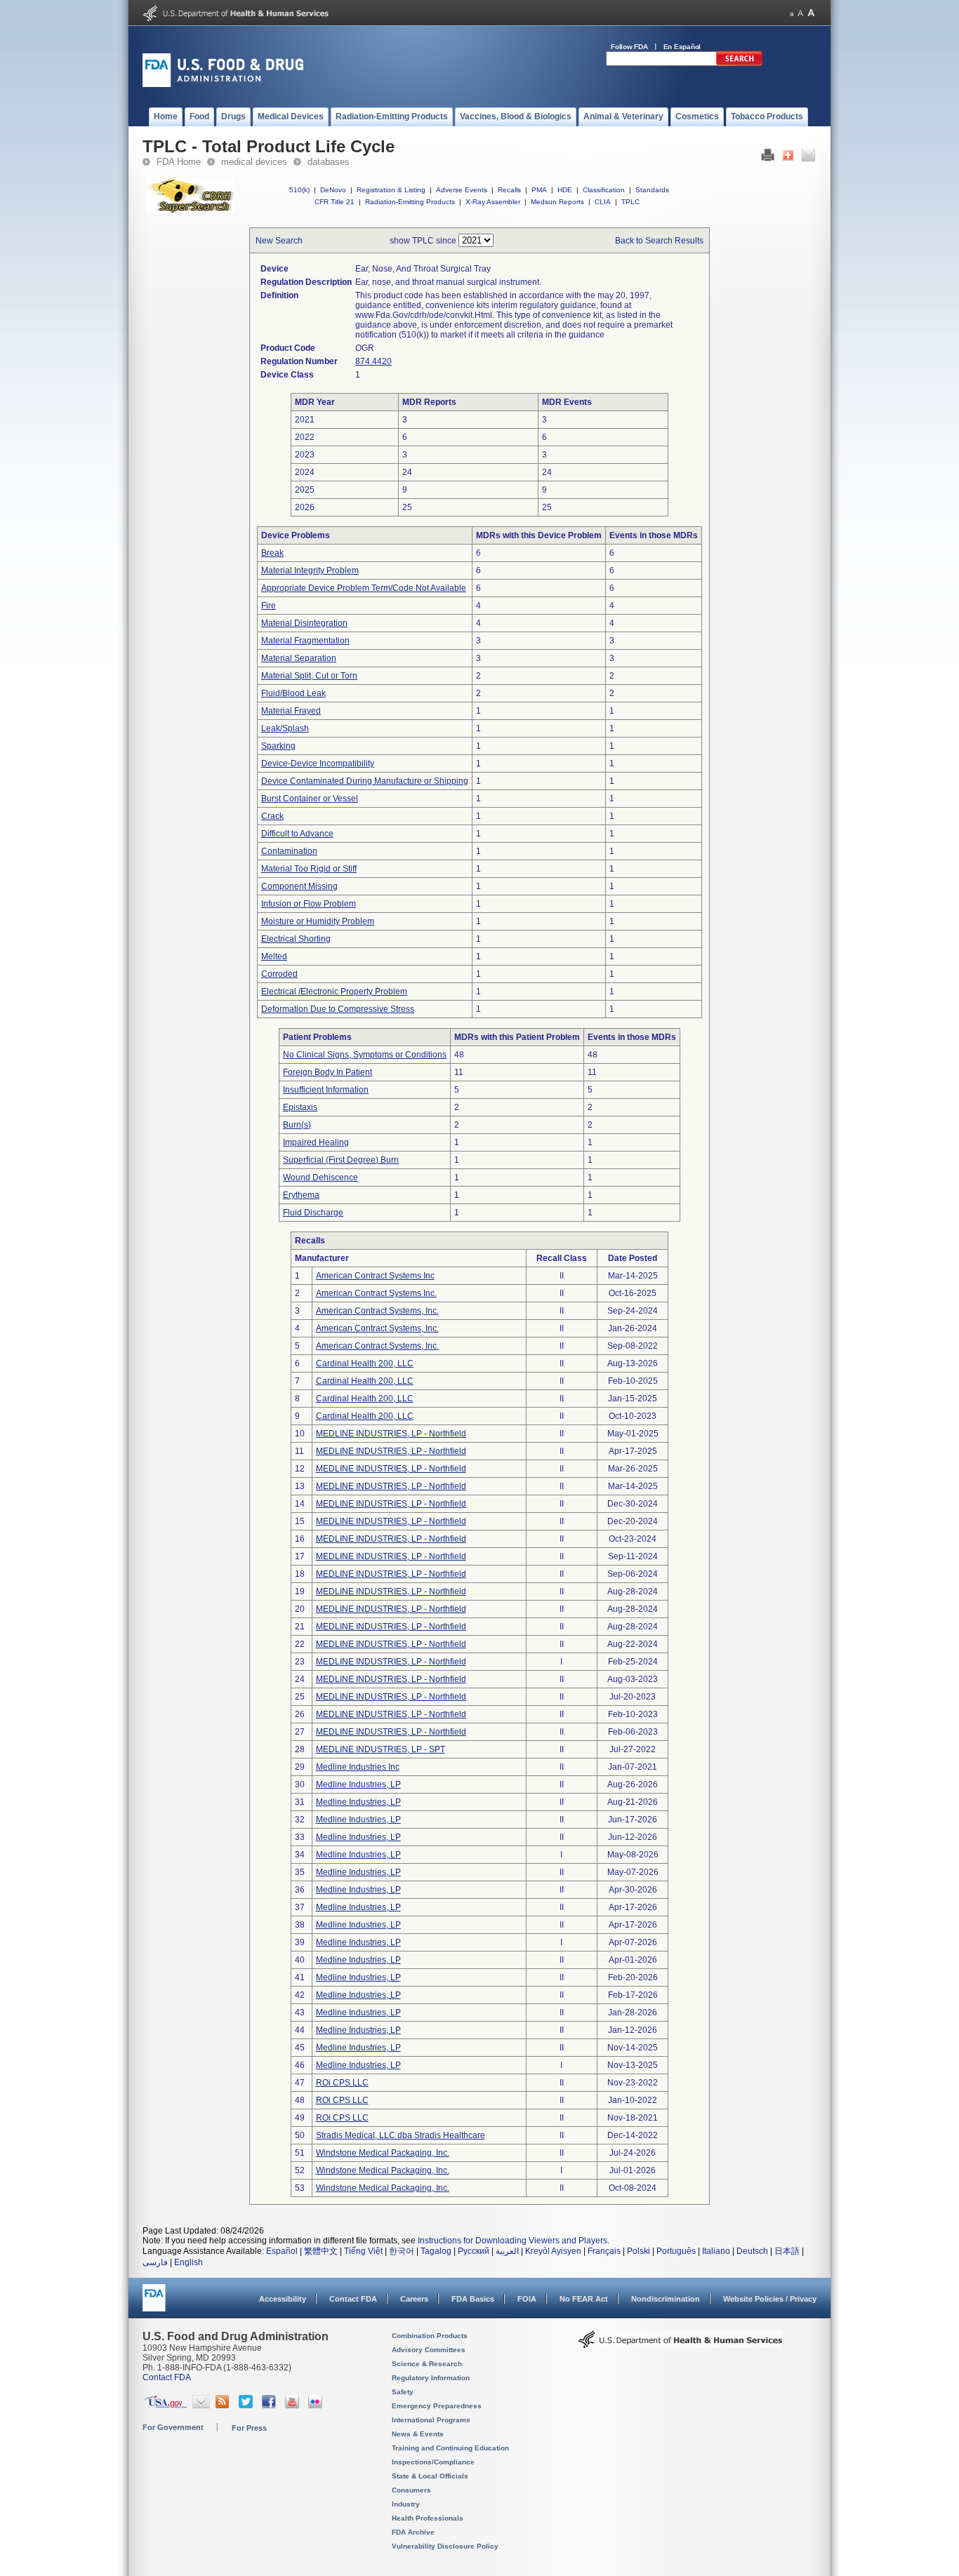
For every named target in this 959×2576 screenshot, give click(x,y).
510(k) (299, 190)
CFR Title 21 (335, 202)
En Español (682, 47)
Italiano (716, 2251)
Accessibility (283, 2299)
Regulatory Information (431, 2378)
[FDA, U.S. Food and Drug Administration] (223, 84)
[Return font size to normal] (800, 13)
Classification (604, 190)
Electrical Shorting (296, 939)
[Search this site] (739, 63)
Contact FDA (353, 2299)
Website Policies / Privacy (770, 2299)
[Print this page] (768, 159)
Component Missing (299, 886)
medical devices (254, 162)
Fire (269, 606)
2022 (305, 437)
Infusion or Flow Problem (309, 904)
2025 (305, 490)
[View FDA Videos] (294, 2405)
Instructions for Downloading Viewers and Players (512, 2241)
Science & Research (427, 2364)
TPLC (630, 202)
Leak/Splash (285, 728)
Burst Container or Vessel (310, 799)
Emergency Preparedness (437, 2406)
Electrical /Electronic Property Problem (334, 992)
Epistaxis (300, 1107)
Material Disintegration (304, 623)
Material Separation (299, 658)
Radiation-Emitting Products (410, 202)
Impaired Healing (316, 1142)
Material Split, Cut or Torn (309, 676)
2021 (305, 420)
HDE (565, 190)
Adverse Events (462, 190)
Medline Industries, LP (358, 1784)
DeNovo (333, 190)
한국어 (402, 2251)
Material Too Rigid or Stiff (309, 869)
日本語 (787, 2251)
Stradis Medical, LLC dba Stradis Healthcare (401, 2135)
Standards (652, 190)
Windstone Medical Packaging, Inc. (383, 2153)
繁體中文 (321, 2251)
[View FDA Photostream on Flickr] (317, 2405)
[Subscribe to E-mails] (201, 2405)
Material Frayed (291, 711)
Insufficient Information (326, 1090)
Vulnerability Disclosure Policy (445, 2546)
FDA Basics (473, 2299)
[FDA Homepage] (154, 2304)
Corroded (279, 974)
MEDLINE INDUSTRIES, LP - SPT (381, 1749)
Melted (274, 956)
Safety (403, 2392)
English (189, 2262)
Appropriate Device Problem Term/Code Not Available (364, 588)
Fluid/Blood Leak (293, 693)
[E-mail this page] (808, 159)
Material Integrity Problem (310, 570)
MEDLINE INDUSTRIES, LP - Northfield (391, 1434)
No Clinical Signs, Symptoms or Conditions (365, 1055)
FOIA (527, 2299)
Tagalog (436, 2251)
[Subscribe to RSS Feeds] (224, 2405)
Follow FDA (629, 47)
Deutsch (752, 2251)
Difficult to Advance (297, 834)
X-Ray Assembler (493, 202)
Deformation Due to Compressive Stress (338, 1009)
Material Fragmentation (305, 641)
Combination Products (430, 2336)
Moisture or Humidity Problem (318, 921)
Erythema (301, 1195)
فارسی (155, 2262)
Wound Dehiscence (320, 1177)
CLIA (603, 202)
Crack (272, 816)
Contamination (289, 851)
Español (282, 2251)
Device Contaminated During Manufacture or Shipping (365, 781)
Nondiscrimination (666, 2299)
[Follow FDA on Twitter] (247, 2405)
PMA (539, 190)
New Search (279, 241)
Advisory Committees (429, 2350)
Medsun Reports (557, 202)
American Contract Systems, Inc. (377, 1311)
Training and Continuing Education (450, 2448)
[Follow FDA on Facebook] (271, 2405)
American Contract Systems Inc (375, 1276)
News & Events (418, 2434)
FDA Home (179, 162)
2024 (305, 472)
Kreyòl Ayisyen (553, 2251)
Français (604, 2251)
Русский (474, 2251)
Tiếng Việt (363, 2251)
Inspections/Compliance (433, 2462)
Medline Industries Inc (358, 1767)
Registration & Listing (391, 190)
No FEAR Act (584, 2299)
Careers (414, 2299)
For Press (249, 2428)
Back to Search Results (659, 241)
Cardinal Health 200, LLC (365, 1363)
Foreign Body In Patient (328, 1072)
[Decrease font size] (792, 13)
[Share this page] (788, 159)
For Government (173, 2427)
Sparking (278, 746)
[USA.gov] (165, 2405)
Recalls (509, 190)
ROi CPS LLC (342, 2083)
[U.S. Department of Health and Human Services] (236, 18)
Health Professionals (428, 2518)
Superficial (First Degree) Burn (341, 1160)
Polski (639, 2251)
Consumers (411, 2490)
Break (272, 553)
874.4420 (373, 361)
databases (329, 162)
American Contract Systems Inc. (376, 1293)
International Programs (431, 2420)
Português (676, 2251)
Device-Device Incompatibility (318, 763)
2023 (305, 455)
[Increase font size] (811, 13)
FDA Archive (413, 2532)
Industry (406, 2504)
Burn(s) (297, 1125)
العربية (507, 2251)
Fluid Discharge (313, 1213)
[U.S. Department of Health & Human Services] (680, 2344)
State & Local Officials (430, 2476)
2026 (305, 507)
